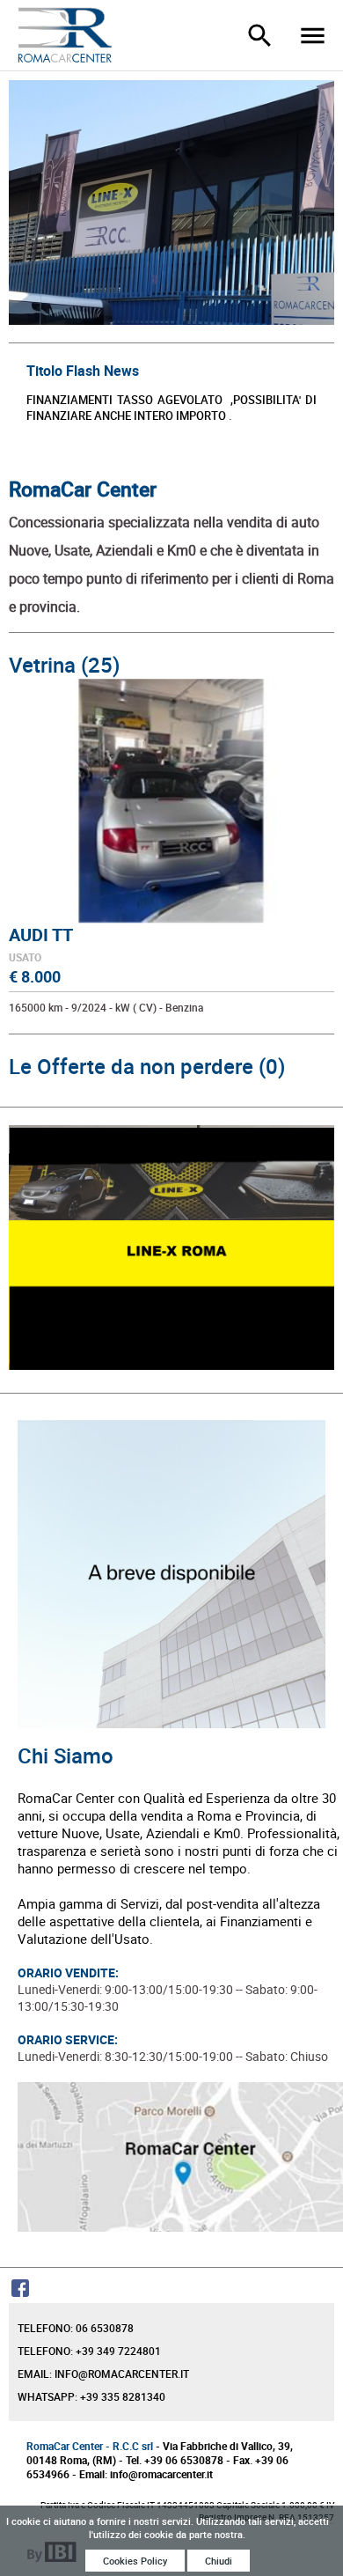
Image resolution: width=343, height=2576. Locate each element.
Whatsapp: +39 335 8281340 (91, 2396)
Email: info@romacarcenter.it (103, 2374)
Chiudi (219, 2561)
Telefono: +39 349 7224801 (89, 2351)
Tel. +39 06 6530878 (175, 2460)
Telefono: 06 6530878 (76, 2328)
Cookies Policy (135, 2561)
